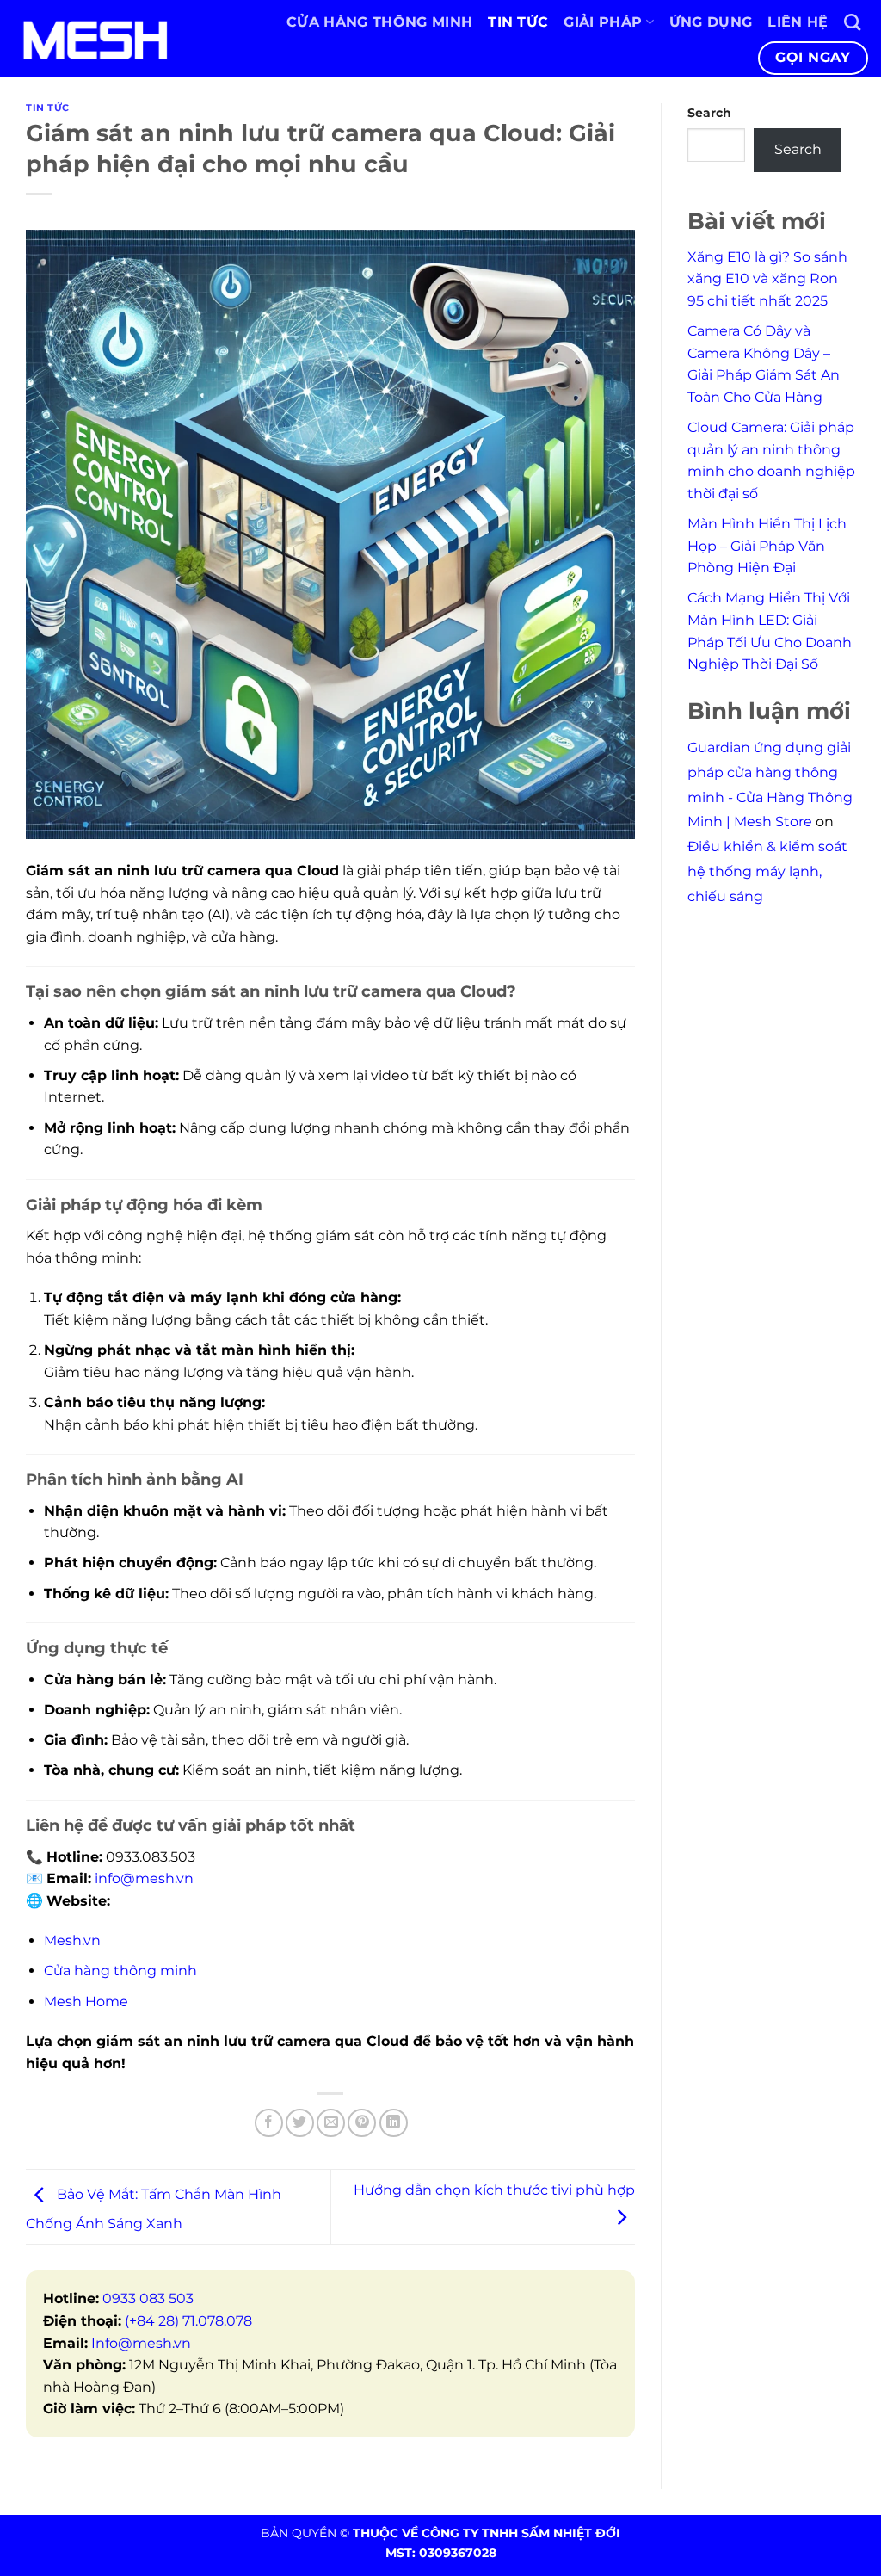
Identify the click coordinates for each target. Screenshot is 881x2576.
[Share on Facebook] (269, 2123)
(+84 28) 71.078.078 (188, 2321)
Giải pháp (603, 22)
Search (709, 113)
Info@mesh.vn (141, 2343)
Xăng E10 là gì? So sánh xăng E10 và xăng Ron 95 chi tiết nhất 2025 (767, 279)
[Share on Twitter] (300, 2123)
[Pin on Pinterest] (362, 2123)
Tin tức (518, 22)
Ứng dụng (711, 22)
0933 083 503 (148, 2298)
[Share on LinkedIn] (394, 2123)
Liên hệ (798, 22)
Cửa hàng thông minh (379, 22)
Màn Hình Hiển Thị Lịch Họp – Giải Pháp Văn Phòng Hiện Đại (767, 546)
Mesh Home (86, 2001)
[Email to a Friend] (331, 2123)
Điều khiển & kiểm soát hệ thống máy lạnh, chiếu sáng (767, 871)
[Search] (852, 22)
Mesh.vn (72, 1940)
